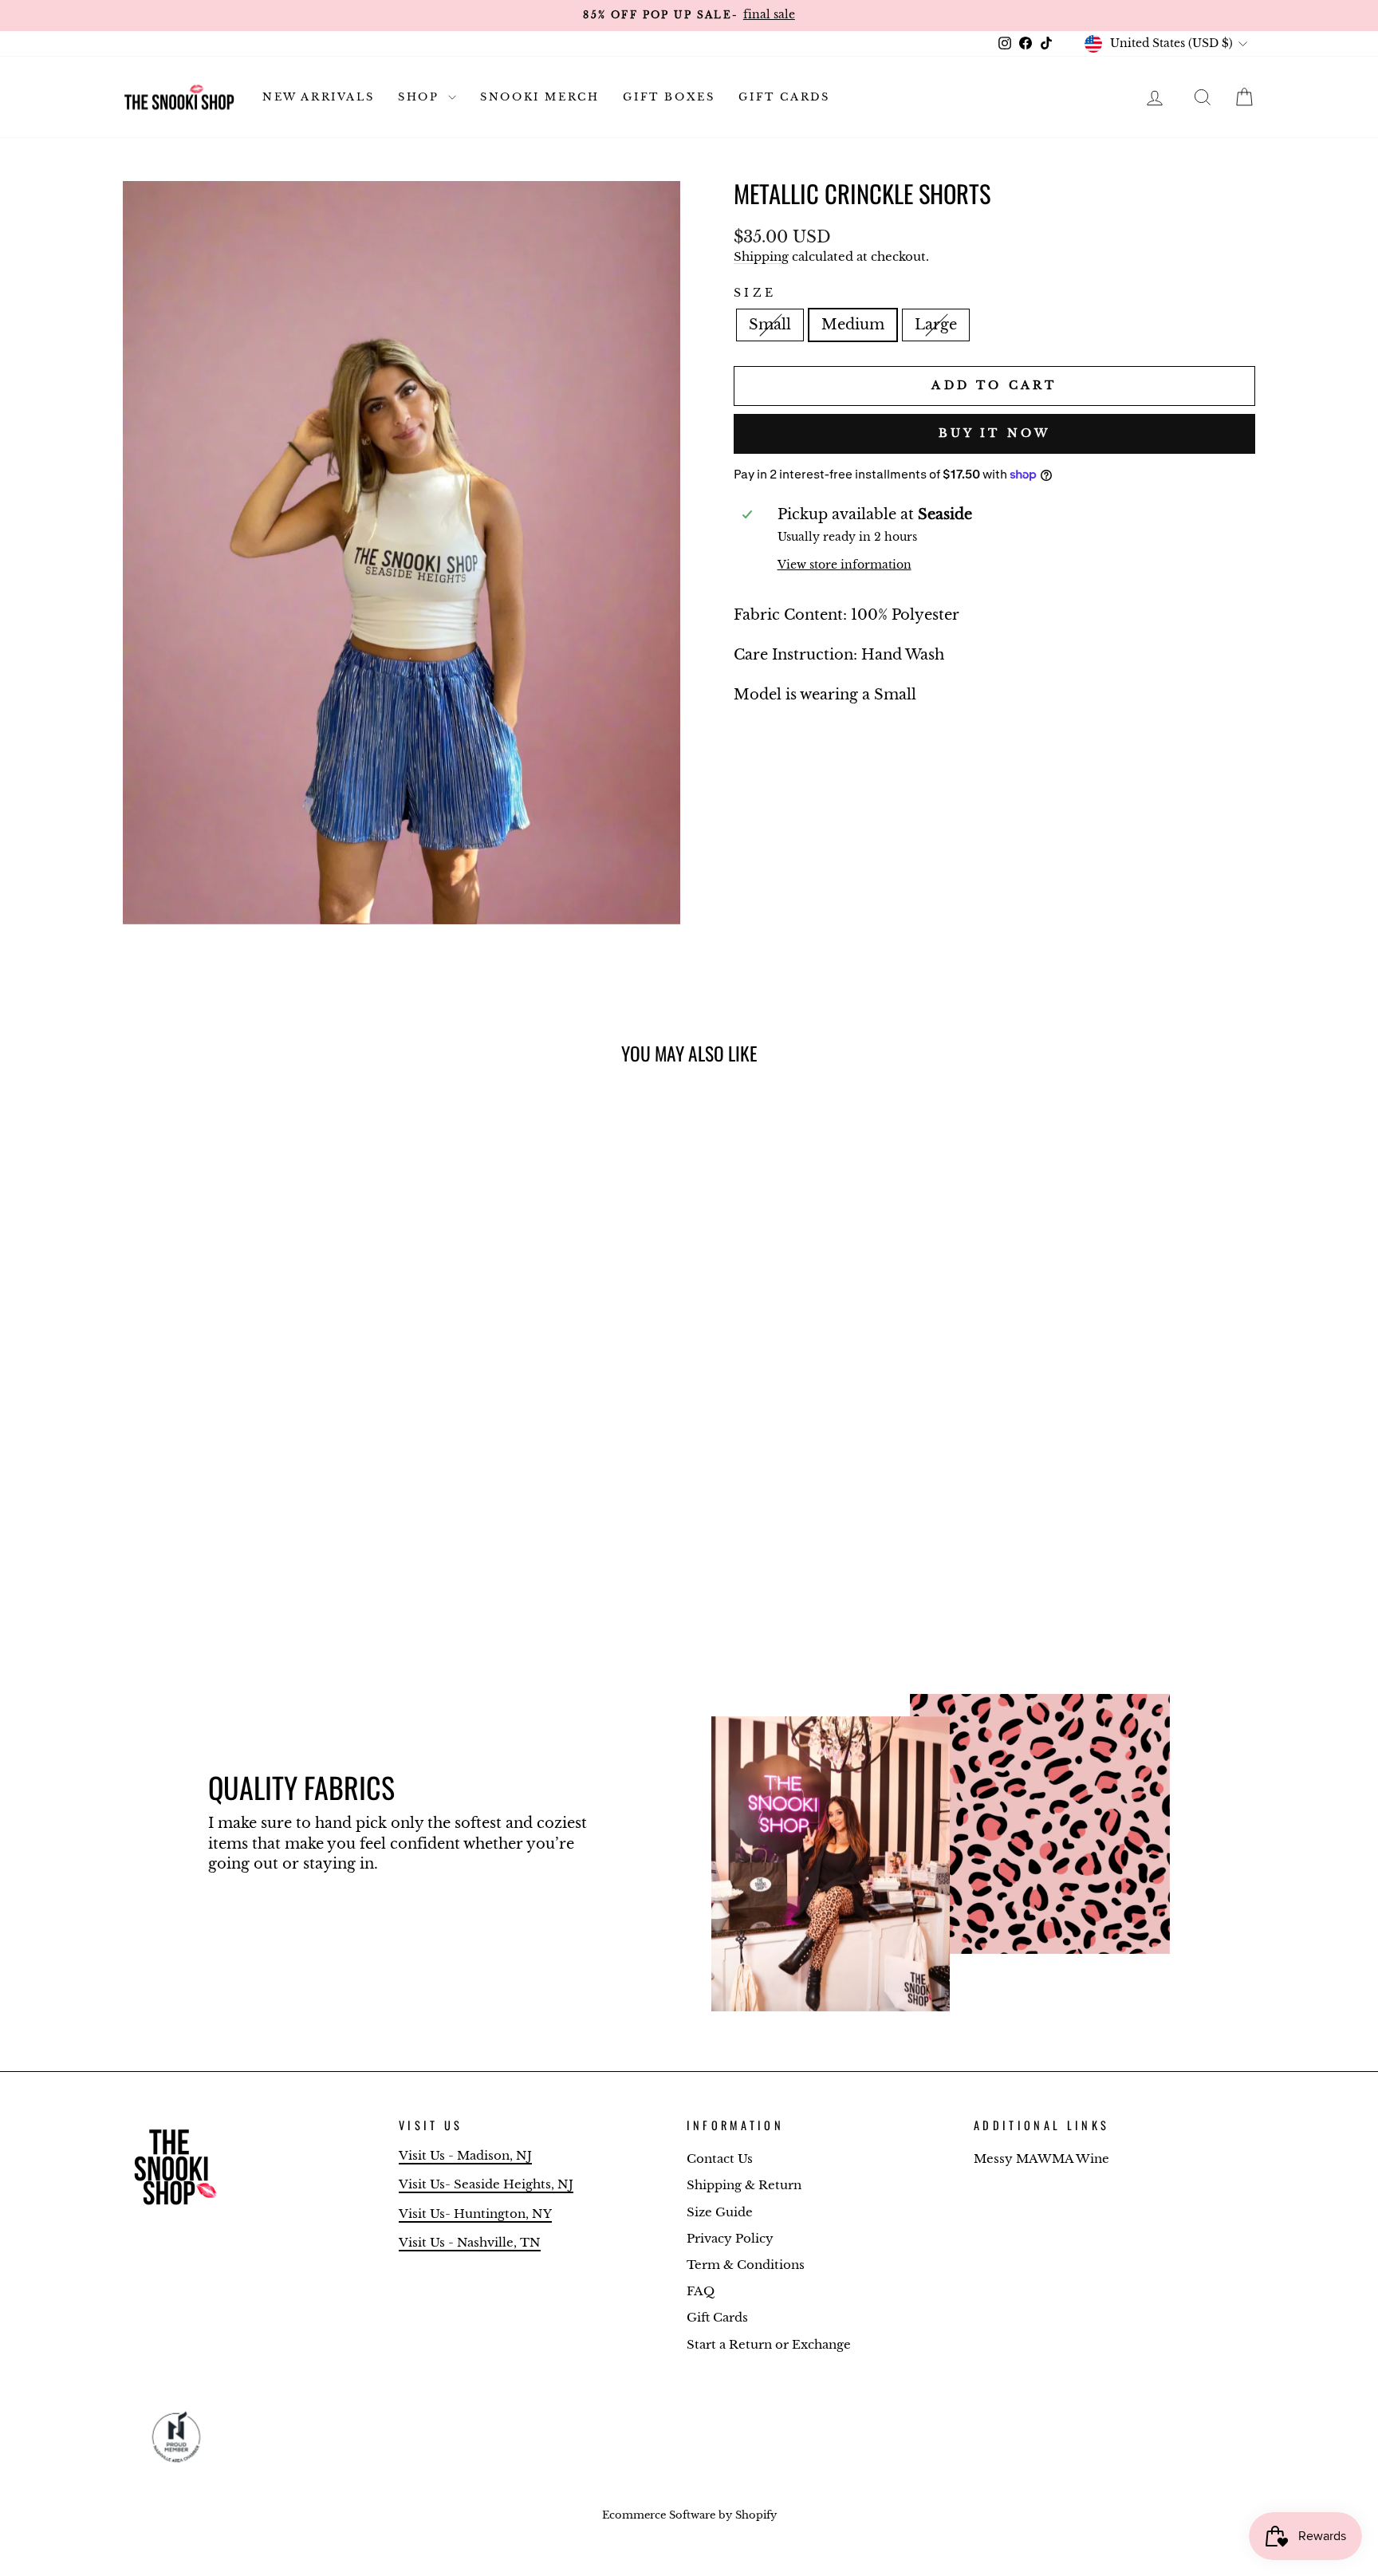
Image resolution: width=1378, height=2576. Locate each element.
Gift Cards (784, 97)
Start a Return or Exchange (769, 2344)
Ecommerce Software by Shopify (689, 2515)
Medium (853, 325)
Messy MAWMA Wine (1041, 2158)
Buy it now (995, 433)
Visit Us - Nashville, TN (470, 2242)
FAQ (701, 2291)
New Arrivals (318, 97)
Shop (421, 97)
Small (770, 325)
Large (936, 325)
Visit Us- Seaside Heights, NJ (486, 2184)
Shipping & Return (744, 2185)
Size (755, 293)
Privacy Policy (730, 2238)
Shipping (761, 256)
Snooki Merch (539, 97)
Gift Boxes (669, 97)
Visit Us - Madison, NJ (465, 2155)
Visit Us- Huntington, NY (475, 2214)
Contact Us (720, 2158)
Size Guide (720, 2212)
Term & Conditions (746, 2265)
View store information (845, 565)
